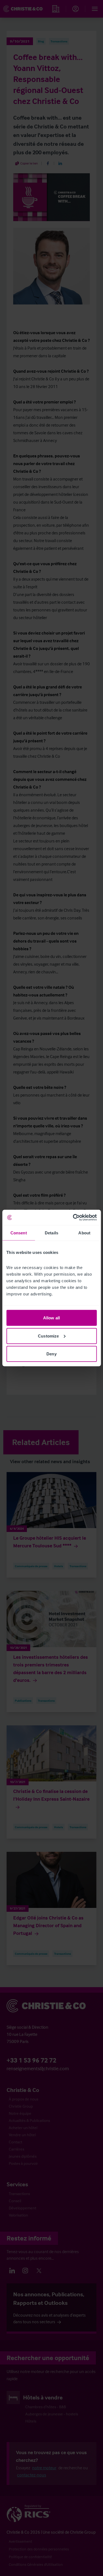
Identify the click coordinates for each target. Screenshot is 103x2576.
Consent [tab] (19, 1233)
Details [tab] (51, 1233)
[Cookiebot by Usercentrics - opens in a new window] (73, 1218)
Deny (51, 1354)
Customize (48, 1336)
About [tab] (84, 1233)
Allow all (51, 1318)
